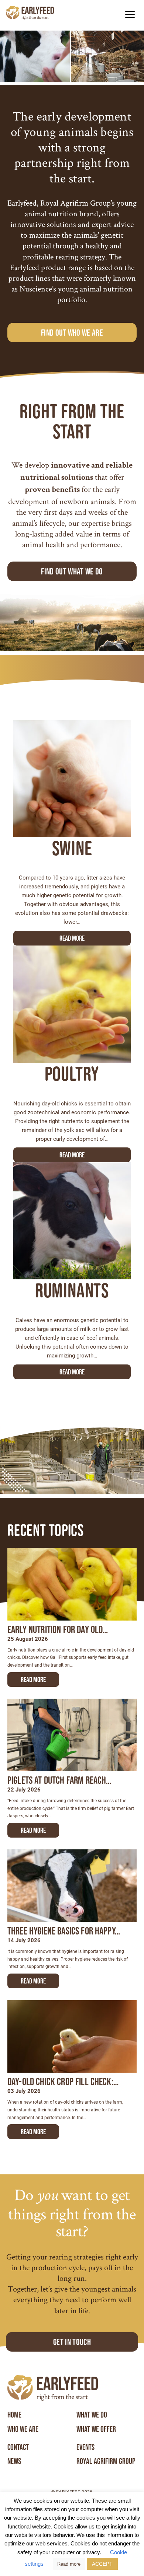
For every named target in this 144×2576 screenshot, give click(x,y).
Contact (18, 2447)
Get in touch (72, 2342)
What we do (92, 2415)
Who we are (23, 2429)
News (14, 2461)
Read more (72, 938)
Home (14, 2415)
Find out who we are (72, 333)
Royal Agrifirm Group (106, 2461)
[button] (130, 14)
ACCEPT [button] (102, 2564)
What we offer (96, 2429)
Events (85, 2447)
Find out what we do (72, 571)
